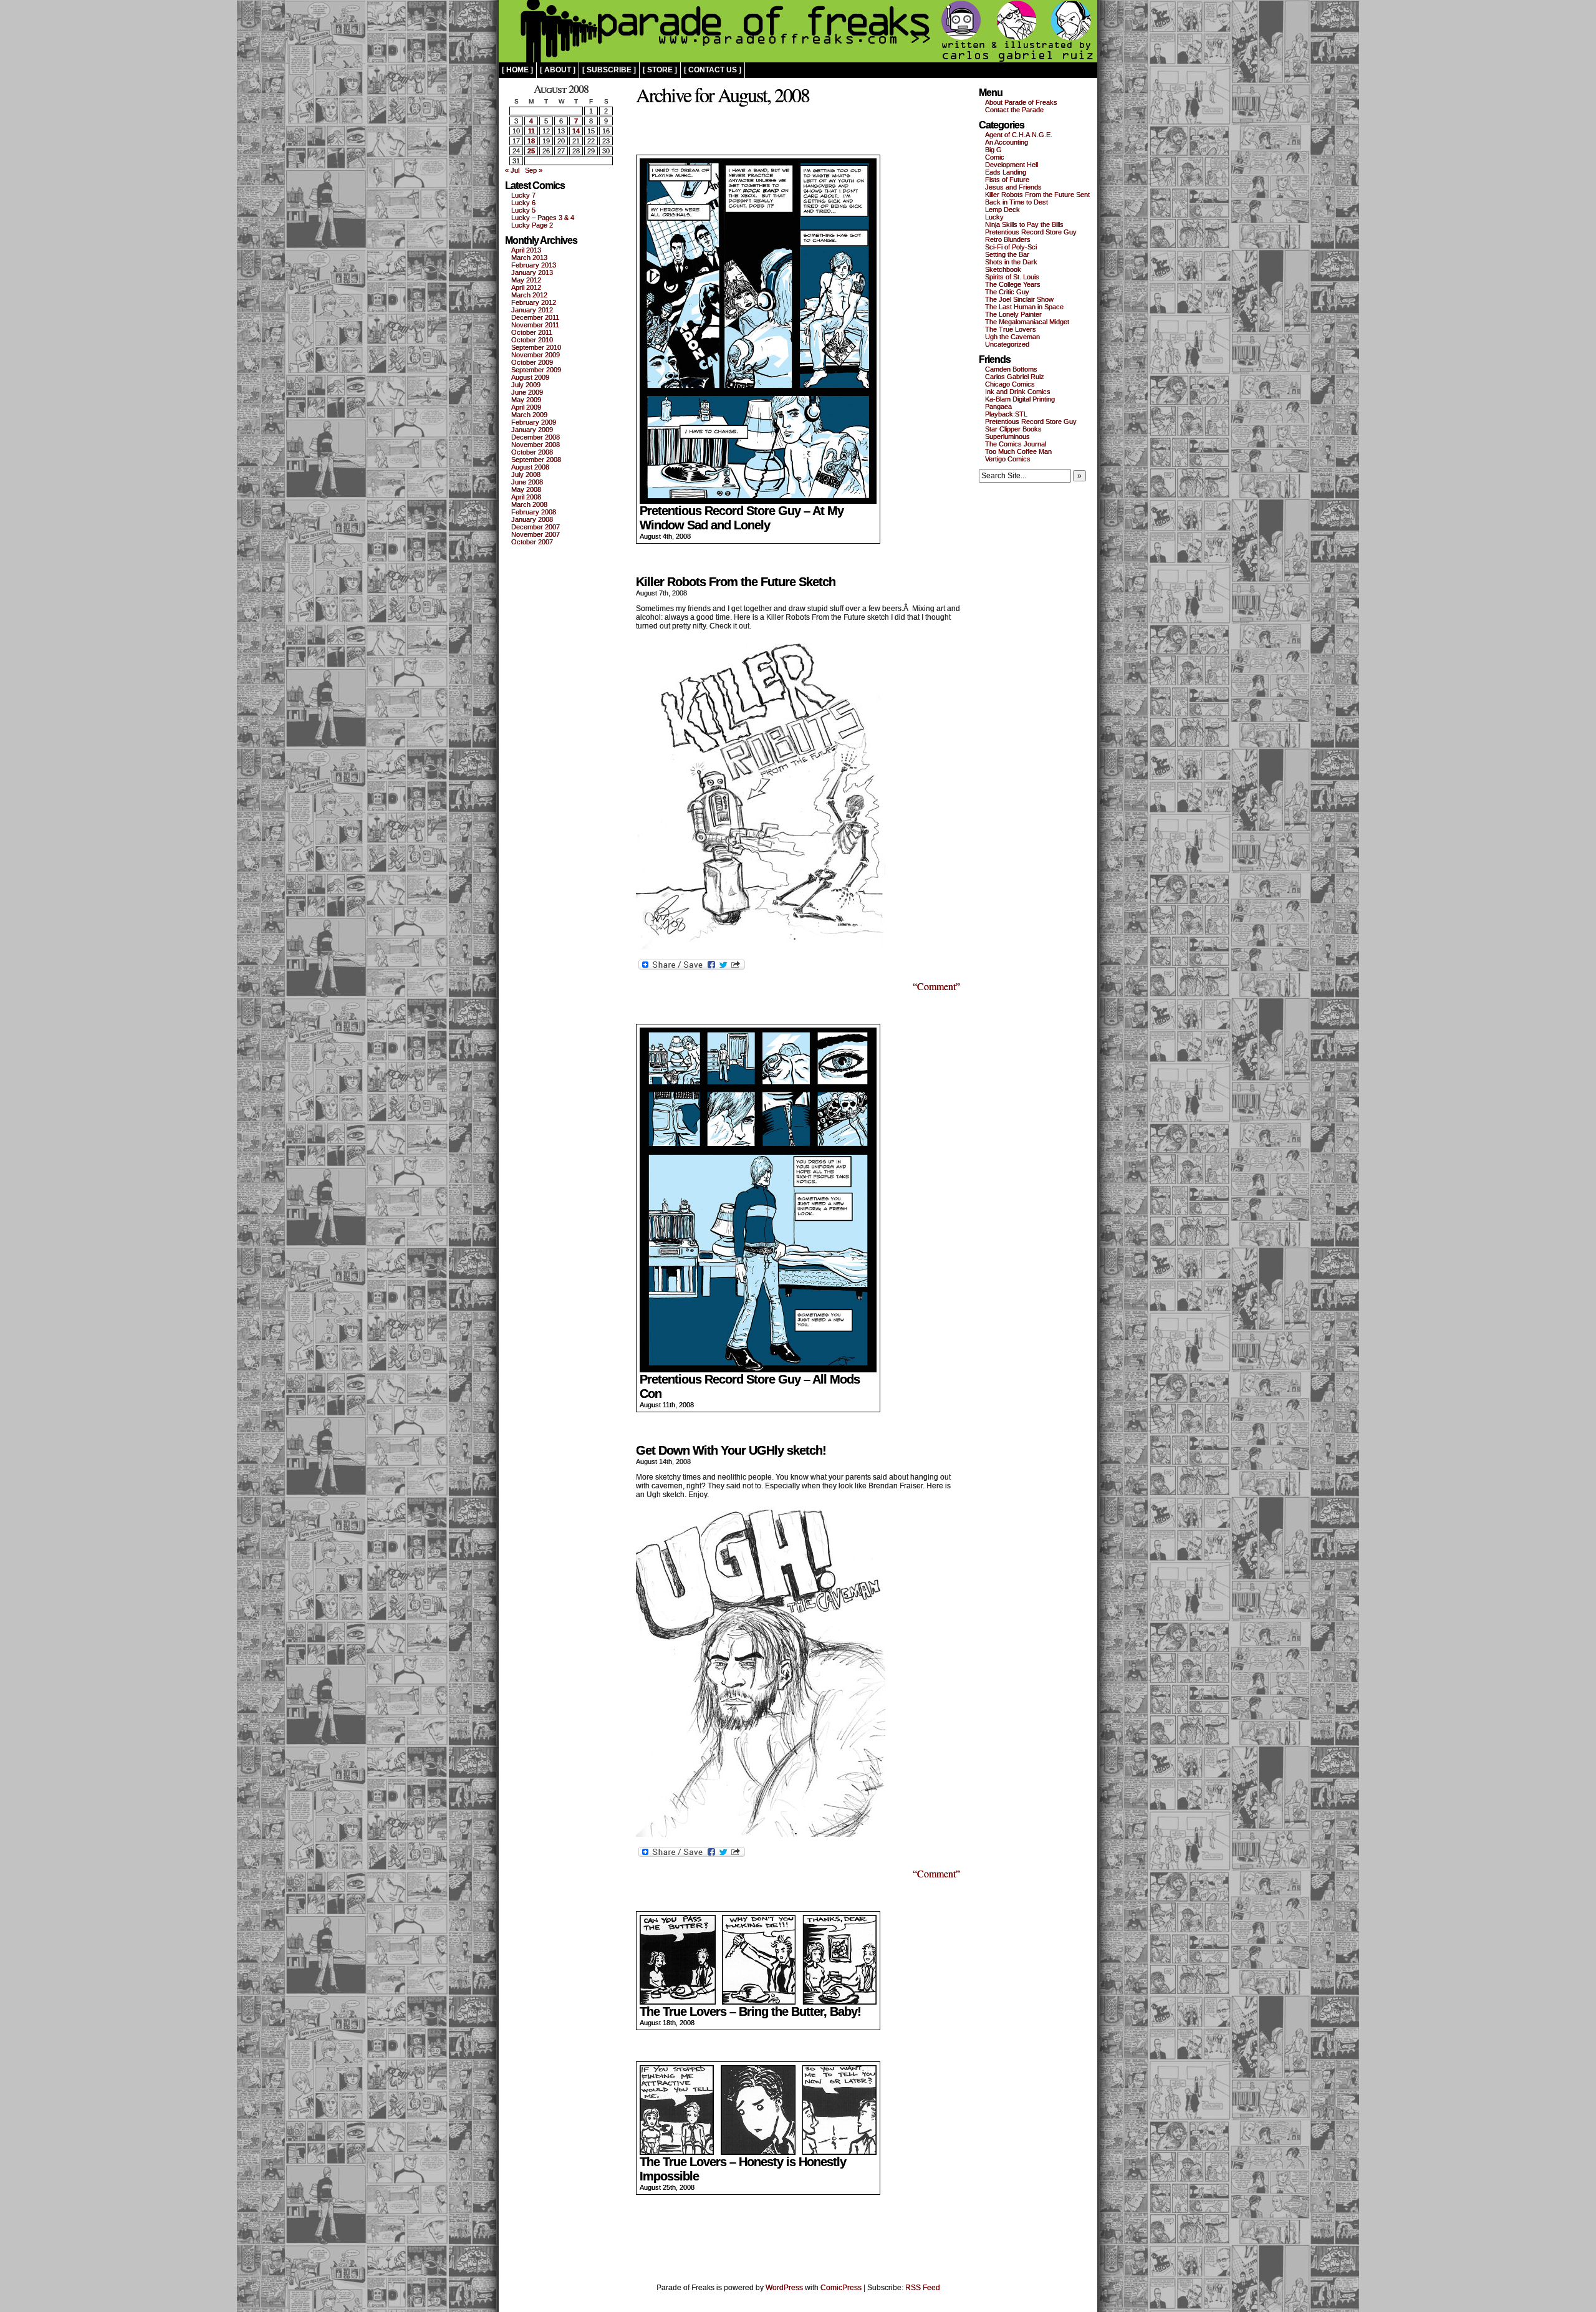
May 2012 (526, 280)
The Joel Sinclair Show (1019, 299)
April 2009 (526, 407)
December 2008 (536, 437)
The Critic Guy (1007, 292)
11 (531, 131)
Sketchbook (1003, 269)
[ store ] (660, 70)
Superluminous (1007, 436)
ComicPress (841, 2288)
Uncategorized (1007, 344)
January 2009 (532, 430)
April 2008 (526, 497)
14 (576, 131)
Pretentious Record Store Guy (1031, 232)
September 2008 (536, 460)
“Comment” (936, 986)
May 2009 (526, 400)
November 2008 (536, 445)
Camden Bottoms (1011, 369)
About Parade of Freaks (1021, 102)
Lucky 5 (523, 210)
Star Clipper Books (1013, 429)
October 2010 (532, 340)
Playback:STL (1006, 414)
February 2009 (534, 422)
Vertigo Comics (1008, 459)
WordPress (784, 2288)
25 (531, 151)
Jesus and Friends (1013, 187)
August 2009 (530, 377)
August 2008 (530, 467)
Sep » (534, 170)
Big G (993, 150)
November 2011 (535, 325)
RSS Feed (923, 2288)
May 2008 (526, 489)
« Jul (512, 170)
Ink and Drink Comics (1018, 392)
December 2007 (536, 527)
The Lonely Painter (1013, 314)
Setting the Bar (1007, 254)
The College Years (1013, 284)
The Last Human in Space (1024, 307)
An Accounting (1007, 142)
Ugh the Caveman (1012, 337)
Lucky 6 (523, 203)
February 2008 (534, 512)
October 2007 (532, 542)
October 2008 (532, 452)
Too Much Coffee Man (1018, 451)
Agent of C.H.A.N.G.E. (1019, 135)
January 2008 (532, 519)
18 (531, 141)
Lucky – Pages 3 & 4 (543, 218)
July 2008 (526, 474)
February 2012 (534, 302)
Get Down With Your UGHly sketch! (731, 1450)
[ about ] (558, 70)
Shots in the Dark (1011, 262)
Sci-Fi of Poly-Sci (1011, 247)
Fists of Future (1007, 180)
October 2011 (532, 332)
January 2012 (532, 310)
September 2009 (536, 370)
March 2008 (529, 504)
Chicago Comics (1010, 384)
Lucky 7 (523, 195)
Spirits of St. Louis (1012, 277)
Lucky (994, 217)
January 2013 (532, 272)
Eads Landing (1006, 172)
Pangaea (998, 407)
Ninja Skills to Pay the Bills (1024, 224)
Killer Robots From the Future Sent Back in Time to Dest (1037, 198)
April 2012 (526, 287)
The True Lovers (1011, 329)
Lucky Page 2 (532, 225)
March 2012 (529, 295)
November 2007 (536, 534)
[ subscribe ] (609, 70)
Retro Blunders (1008, 239)
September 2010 (536, 347)
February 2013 (534, 265)
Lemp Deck (1002, 210)
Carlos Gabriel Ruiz (1015, 377)
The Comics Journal (1016, 444)
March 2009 (529, 415)
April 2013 (526, 250)
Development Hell (1012, 165)
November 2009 (536, 355)
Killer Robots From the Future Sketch (736, 582)
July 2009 (526, 385)
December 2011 (535, 317)
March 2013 (529, 258)
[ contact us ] (713, 70)
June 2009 (527, 392)
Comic (995, 157)
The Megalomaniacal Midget (1027, 322)
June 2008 (527, 482)
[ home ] (517, 70)
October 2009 (532, 362)
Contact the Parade (1014, 110)
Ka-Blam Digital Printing (1020, 399)
